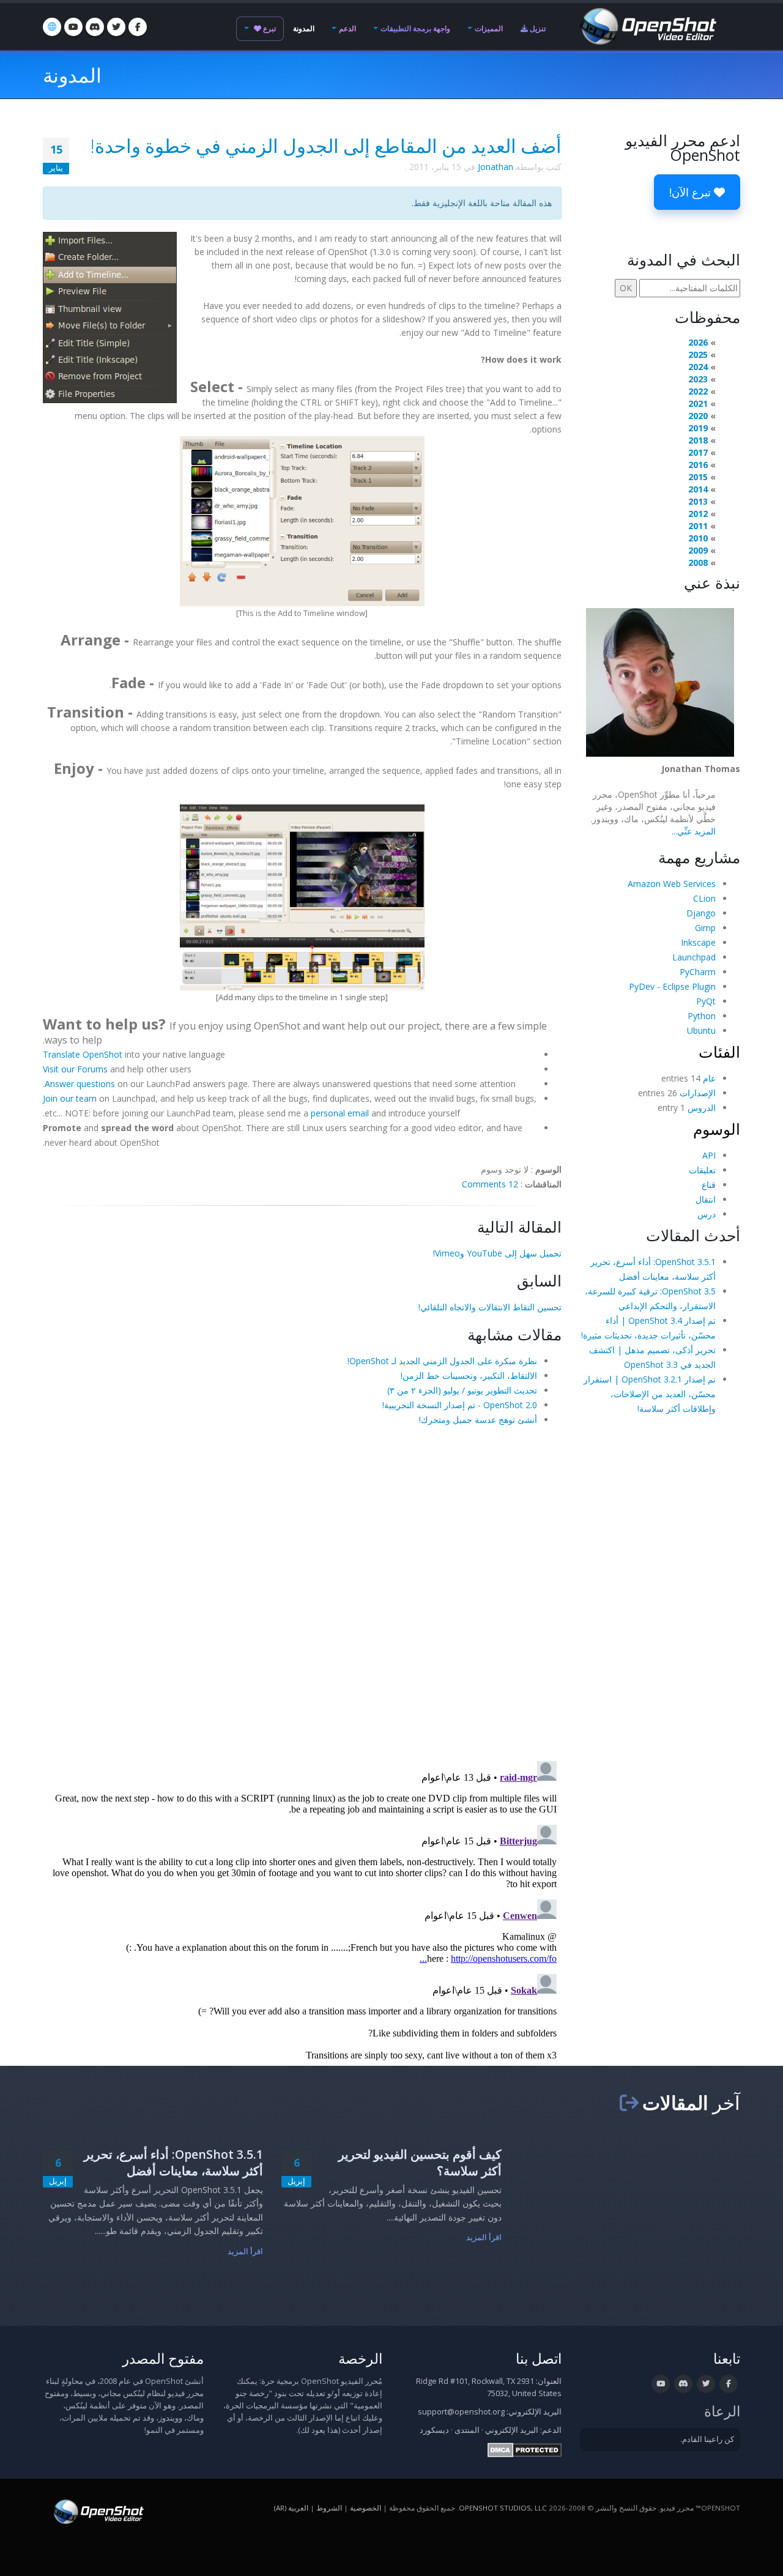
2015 (698, 477)
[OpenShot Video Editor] (647, 25)
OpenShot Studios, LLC (503, 2508)
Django (701, 913)
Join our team (70, 1098)
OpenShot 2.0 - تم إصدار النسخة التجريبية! (460, 1405)
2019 (698, 428)
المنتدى (467, 2430)
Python (702, 1016)
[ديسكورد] (95, 27)
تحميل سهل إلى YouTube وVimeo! (497, 1253)
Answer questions (80, 1084)
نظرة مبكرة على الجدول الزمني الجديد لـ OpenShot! (442, 1361)
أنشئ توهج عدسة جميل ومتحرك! (478, 1420)
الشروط (329, 2508)
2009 (698, 550)
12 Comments (490, 1184)
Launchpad (694, 957)
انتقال (706, 1199)
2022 (698, 391)
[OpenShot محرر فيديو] (98, 2511)
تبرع (269, 28)
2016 (698, 465)
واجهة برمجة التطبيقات (415, 28)
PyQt (706, 1001)
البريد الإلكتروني (512, 2430)
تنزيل (537, 28)
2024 (698, 367)
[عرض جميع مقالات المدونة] (629, 2103)
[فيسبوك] (138, 27)
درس (707, 1214)
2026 (698, 342)
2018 (698, 440)
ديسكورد (434, 2430)
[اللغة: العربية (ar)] (52, 27)
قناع (709, 1185)
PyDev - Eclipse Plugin (672, 986)
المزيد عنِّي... (694, 831)
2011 (698, 526)
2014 (698, 489)
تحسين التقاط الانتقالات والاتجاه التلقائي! (490, 1307)
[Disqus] (302, 1592)
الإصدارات (698, 1093)
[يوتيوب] (73, 27)
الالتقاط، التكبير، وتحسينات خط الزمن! (469, 1375)
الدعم (347, 28)
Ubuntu (701, 1030)
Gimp (705, 928)
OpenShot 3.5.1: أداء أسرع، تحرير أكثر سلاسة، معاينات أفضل (173, 2162)
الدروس (702, 1108)
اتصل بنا (539, 2359)
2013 (698, 501)
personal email (340, 1113)
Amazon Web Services (672, 884)
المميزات (489, 28)
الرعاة (722, 2411)
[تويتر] (116, 27)
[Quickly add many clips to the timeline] (302, 896)
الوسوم (717, 1129)
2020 (698, 416)
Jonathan (495, 167)
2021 (698, 403)
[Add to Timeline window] (302, 520)
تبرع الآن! (692, 192)
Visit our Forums (75, 1069)
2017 (698, 452)
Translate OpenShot (83, 1054)
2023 (698, 379)
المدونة (304, 28)
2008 (698, 562)
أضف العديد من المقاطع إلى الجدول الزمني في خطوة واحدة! (326, 146)
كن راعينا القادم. (707, 2439)
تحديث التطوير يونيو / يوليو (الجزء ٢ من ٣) (462, 1390)
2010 (698, 538)
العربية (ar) (291, 2508)
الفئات (719, 1052)
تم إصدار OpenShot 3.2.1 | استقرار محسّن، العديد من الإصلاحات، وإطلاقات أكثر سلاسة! (650, 1394)
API (709, 1155)
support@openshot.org (461, 2412)
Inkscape (698, 942)
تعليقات (702, 1170)
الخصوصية (366, 2508)
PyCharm (698, 972)
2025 (698, 354)
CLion (704, 898)
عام (709, 1078)
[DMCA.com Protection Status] (525, 2450)
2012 (698, 514)
